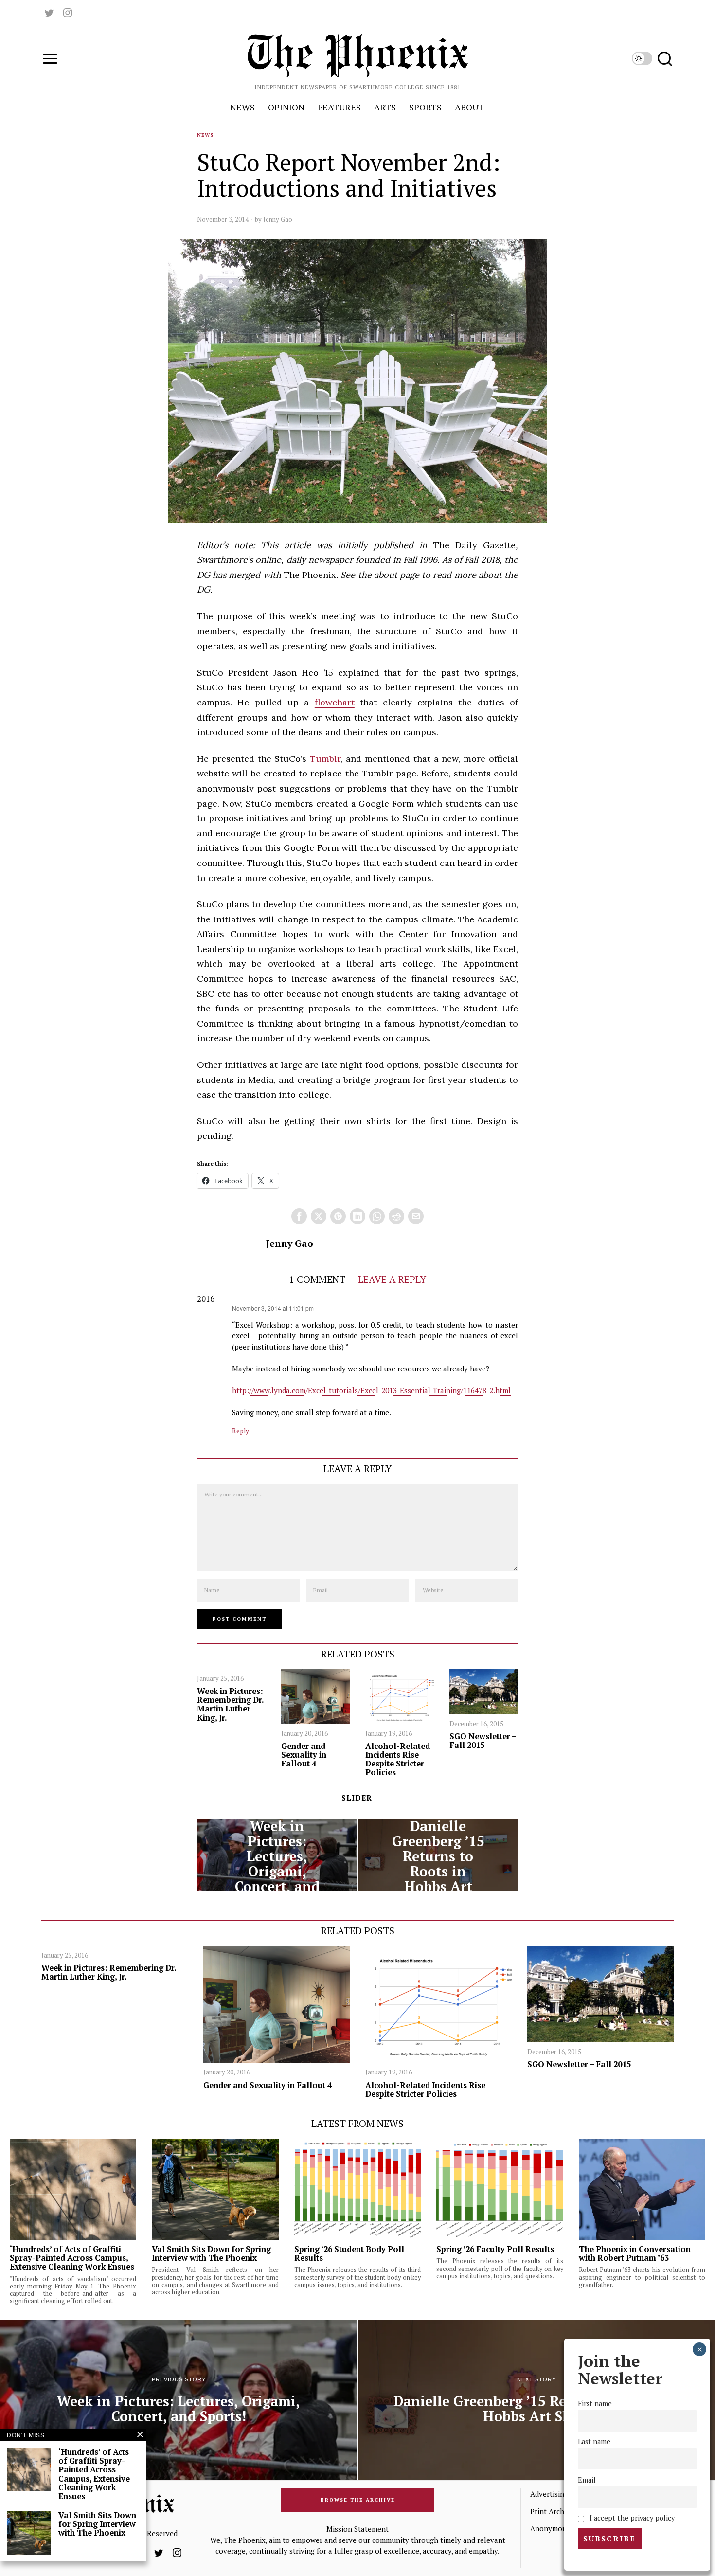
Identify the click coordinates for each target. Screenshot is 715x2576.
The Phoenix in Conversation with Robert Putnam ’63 (635, 2253)
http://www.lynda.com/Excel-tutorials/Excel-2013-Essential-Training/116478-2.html (371, 1390)
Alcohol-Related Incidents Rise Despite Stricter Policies (398, 1759)
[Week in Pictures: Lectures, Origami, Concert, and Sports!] (277, 1855)
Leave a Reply (392, 1279)
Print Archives (554, 2511)
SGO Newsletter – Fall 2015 (483, 1741)
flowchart (335, 702)
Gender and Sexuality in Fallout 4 (304, 1755)
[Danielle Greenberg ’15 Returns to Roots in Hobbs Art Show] (438, 1855)
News (205, 135)
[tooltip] (49, 13)
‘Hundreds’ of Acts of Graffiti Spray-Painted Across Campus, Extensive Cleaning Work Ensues (72, 2258)
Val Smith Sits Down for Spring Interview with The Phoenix (211, 2253)
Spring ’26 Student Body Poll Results (349, 2253)
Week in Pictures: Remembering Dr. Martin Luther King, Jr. (230, 1704)
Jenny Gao (278, 219)
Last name (594, 2442)
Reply (241, 1431)
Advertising (549, 2494)
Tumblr (325, 759)
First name (595, 2404)
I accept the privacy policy (631, 2518)
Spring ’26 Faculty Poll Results (495, 2249)
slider (357, 1798)
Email (587, 2480)
